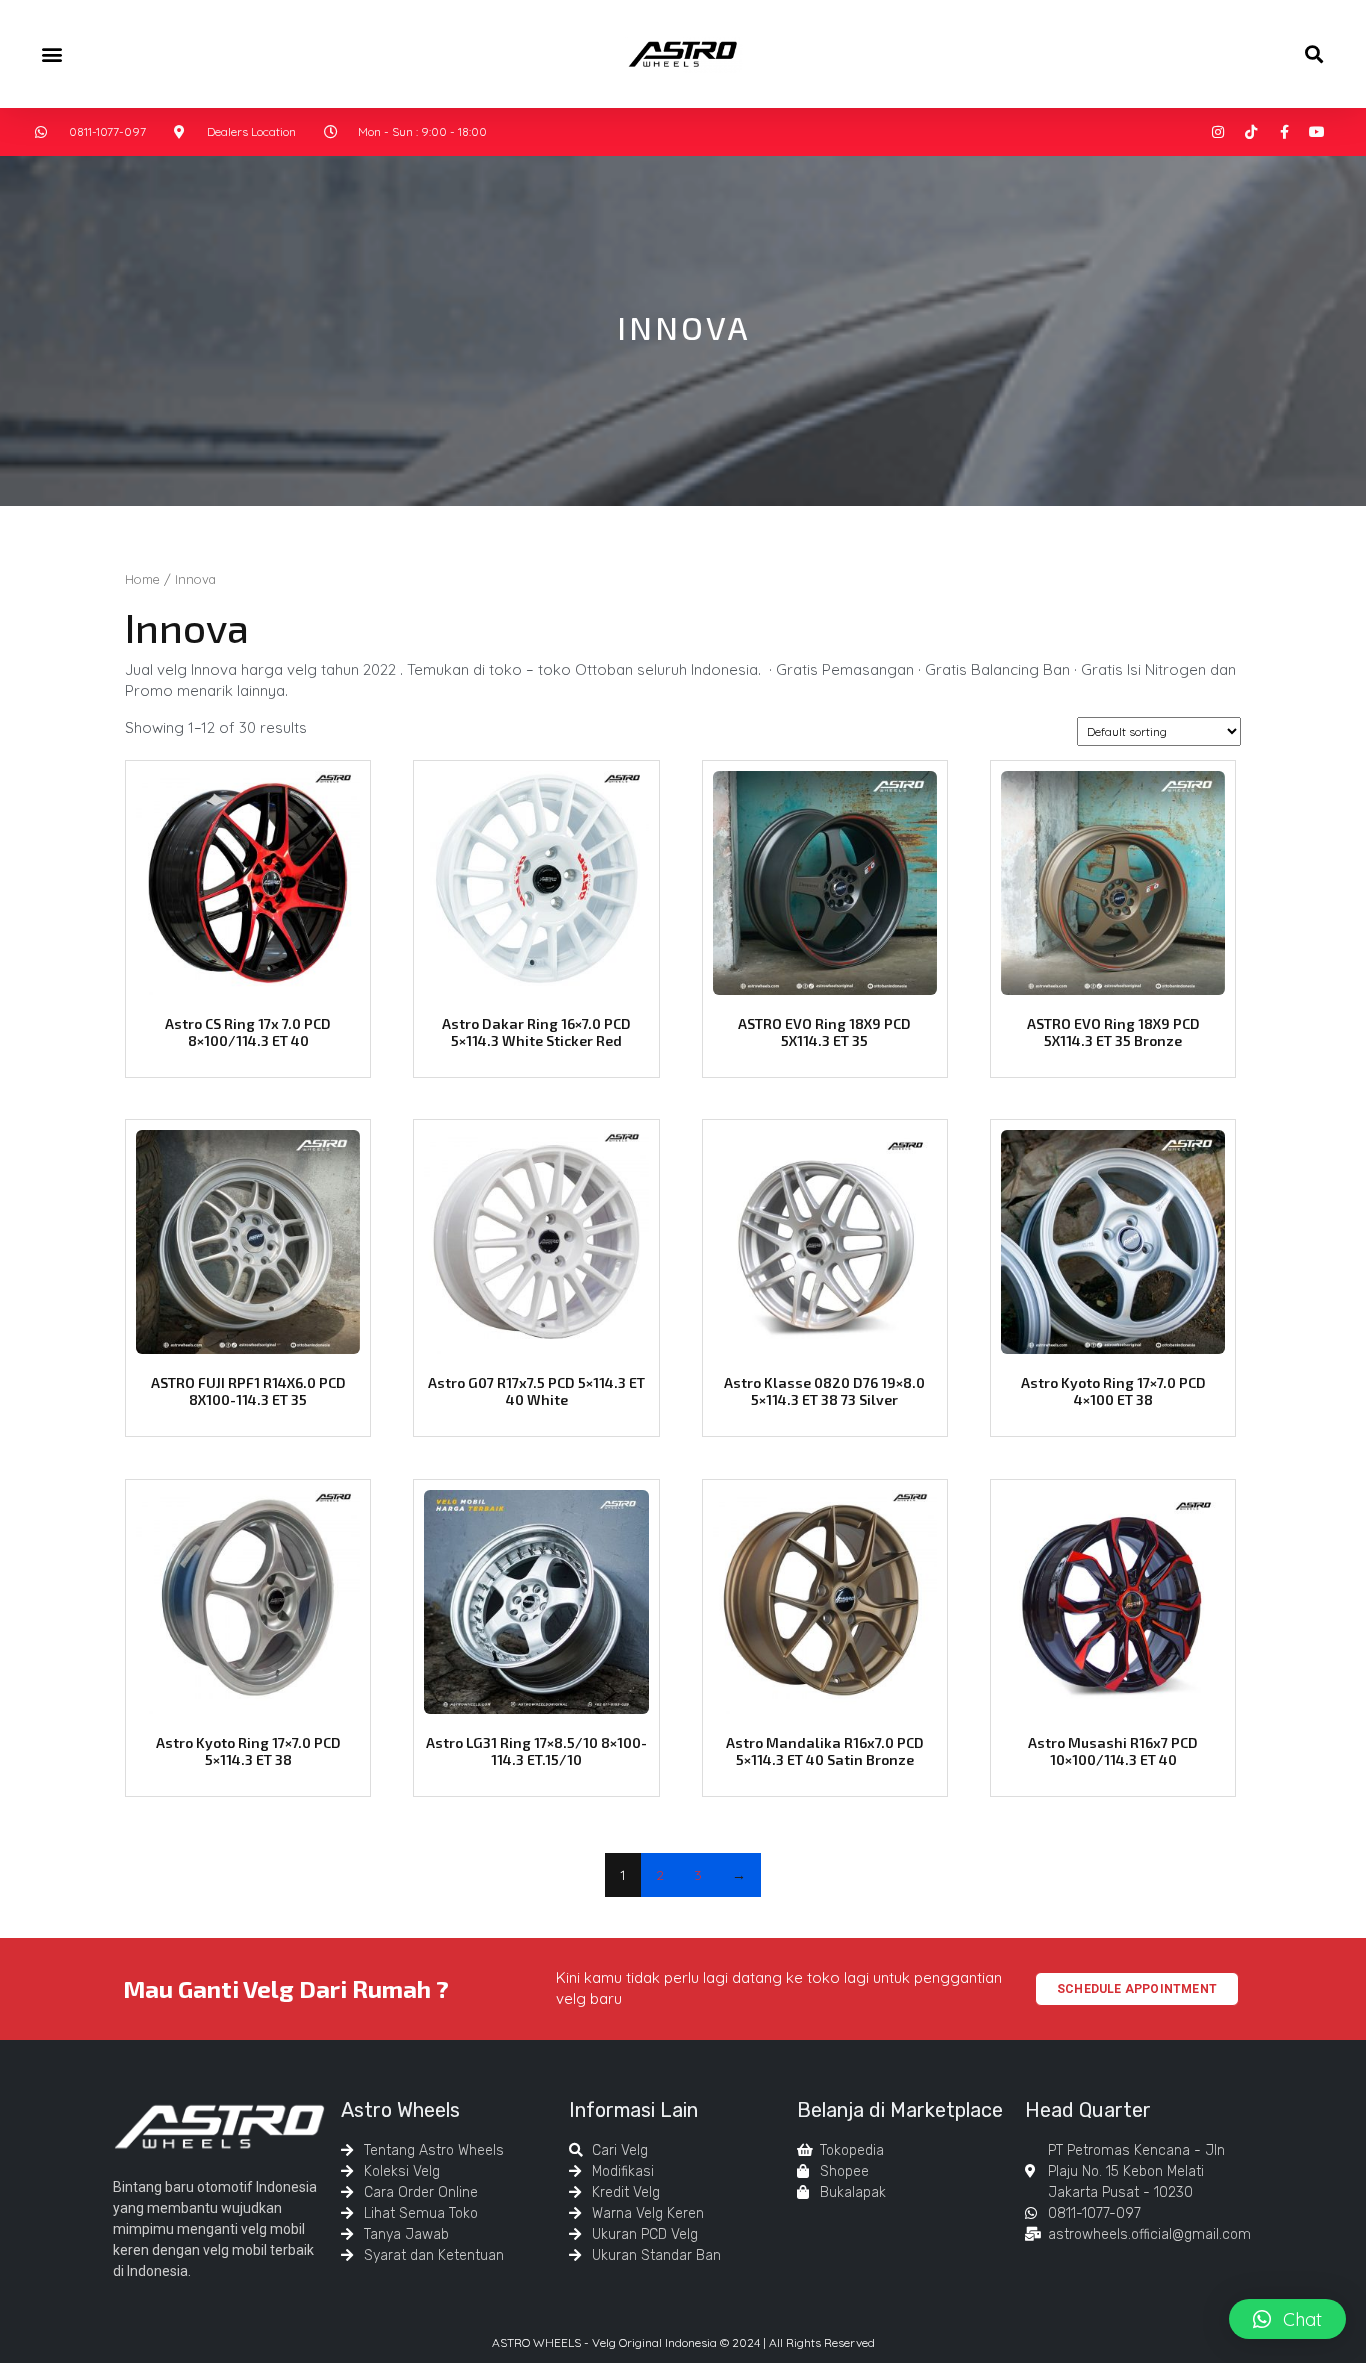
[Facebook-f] (1284, 132)
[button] (51, 53)
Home (142, 579)
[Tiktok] (1251, 132)
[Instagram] (1218, 132)
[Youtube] (1317, 132)
